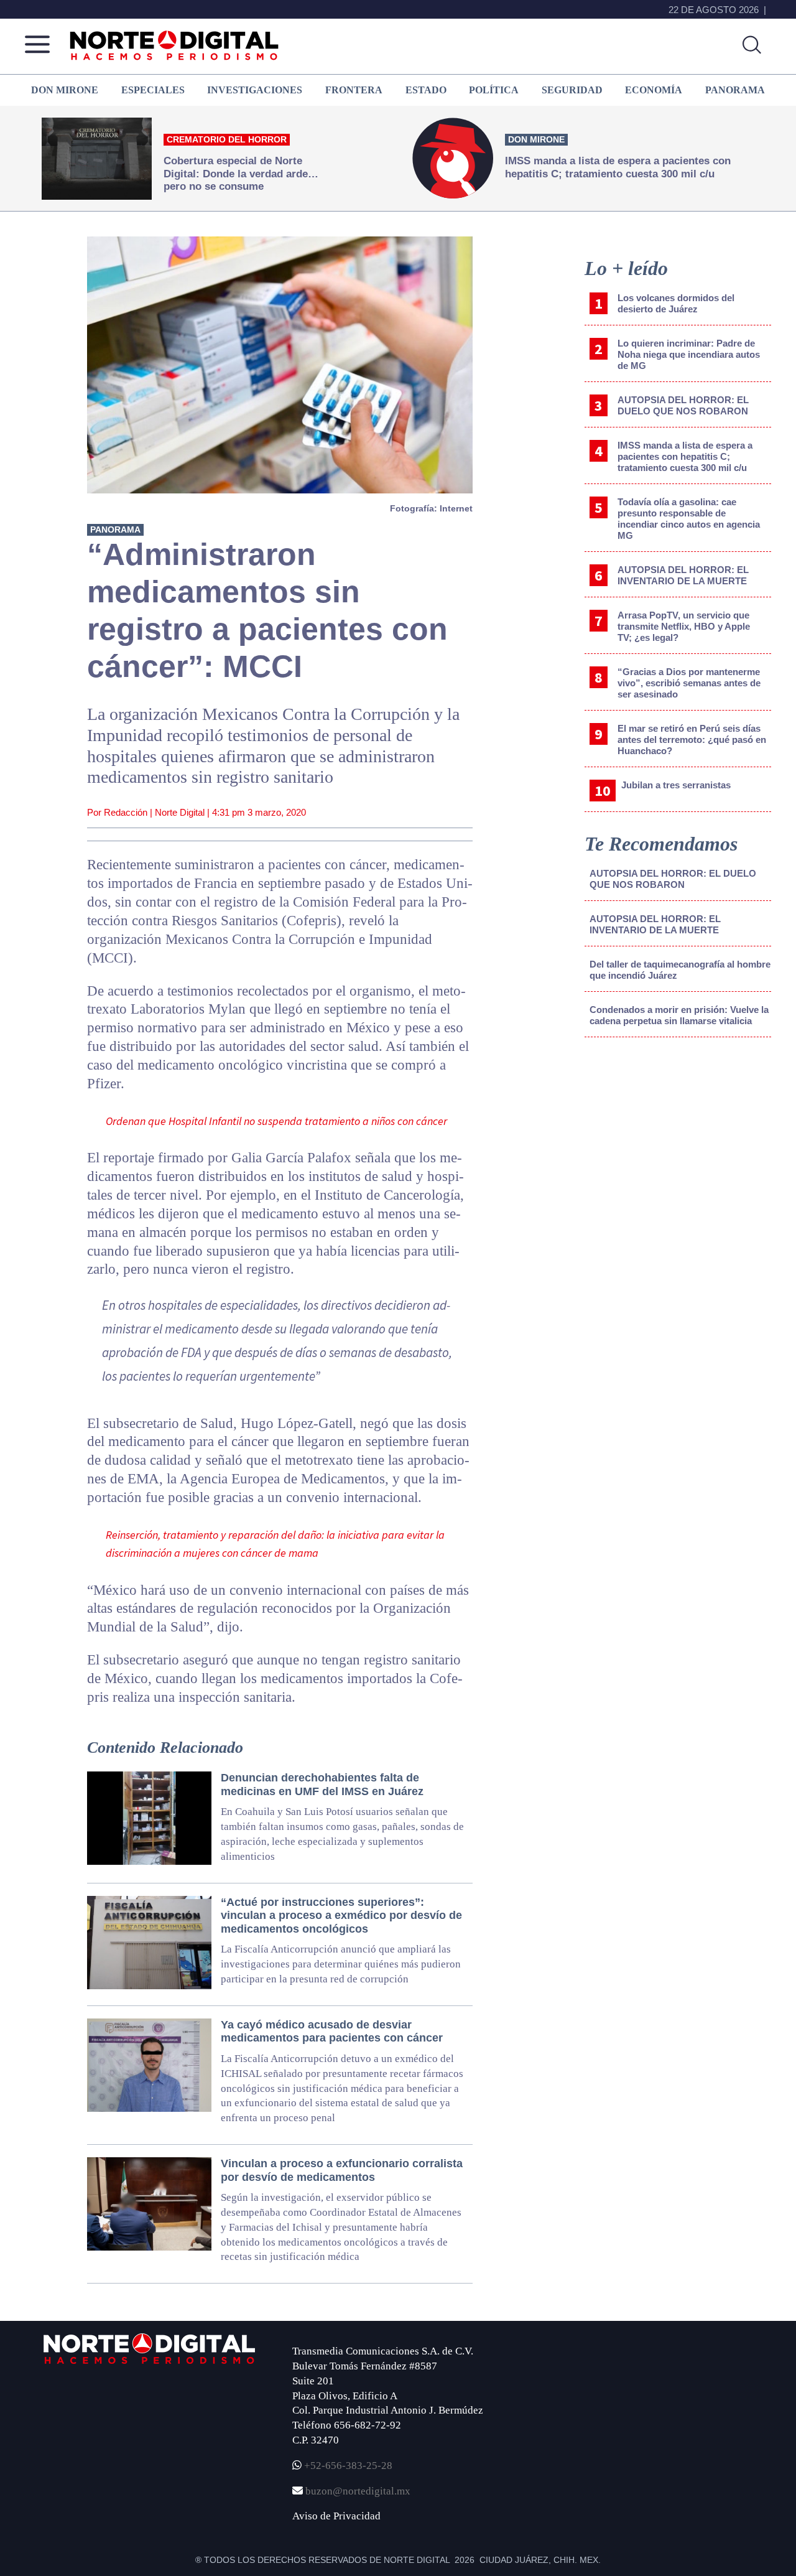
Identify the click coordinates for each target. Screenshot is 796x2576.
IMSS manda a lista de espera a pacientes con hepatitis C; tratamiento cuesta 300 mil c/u (685, 456)
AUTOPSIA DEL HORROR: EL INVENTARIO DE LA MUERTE (683, 575)
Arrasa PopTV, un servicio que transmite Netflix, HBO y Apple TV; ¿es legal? (684, 626)
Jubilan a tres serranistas (676, 785)
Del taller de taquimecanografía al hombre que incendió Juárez (680, 970)
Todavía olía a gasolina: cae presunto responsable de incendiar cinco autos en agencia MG (689, 519)
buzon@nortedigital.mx (358, 2491)
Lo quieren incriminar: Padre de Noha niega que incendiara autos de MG (689, 354)
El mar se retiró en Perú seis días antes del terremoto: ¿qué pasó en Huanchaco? (692, 740)
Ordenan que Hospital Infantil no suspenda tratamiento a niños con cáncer (276, 1121)
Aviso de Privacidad (336, 2516)
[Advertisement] (678, 1150)
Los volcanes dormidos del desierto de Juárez (676, 303)
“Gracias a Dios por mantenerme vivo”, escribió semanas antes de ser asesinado (689, 683)
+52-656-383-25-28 (347, 2466)
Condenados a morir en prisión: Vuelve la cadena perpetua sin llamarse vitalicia (679, 1015)
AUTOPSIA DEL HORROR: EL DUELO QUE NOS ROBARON (683, 405)
